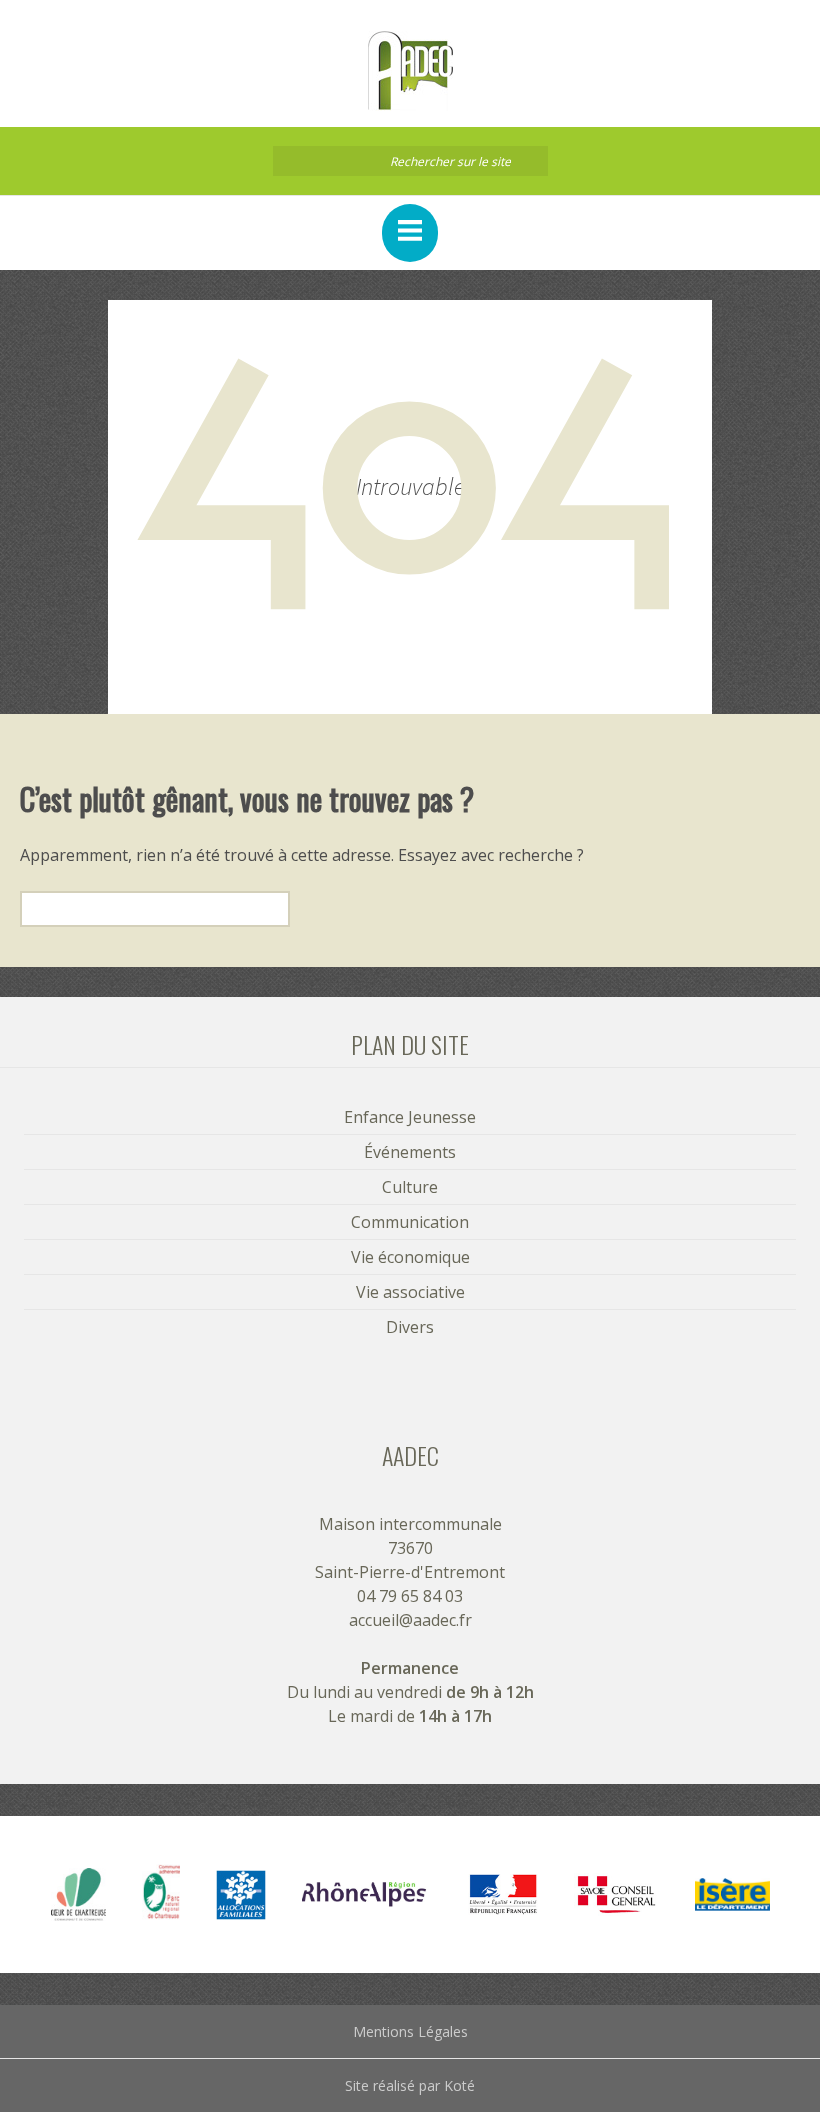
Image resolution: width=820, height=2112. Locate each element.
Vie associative (410, 1292)
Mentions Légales (410, 2031)
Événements (410, 1152)
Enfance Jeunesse (410, 1117)
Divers (410, 1327)
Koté (459, 2085)
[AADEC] (410, 71)
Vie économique (410, 1257)
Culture (410, 1187)
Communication (410, 1222)
